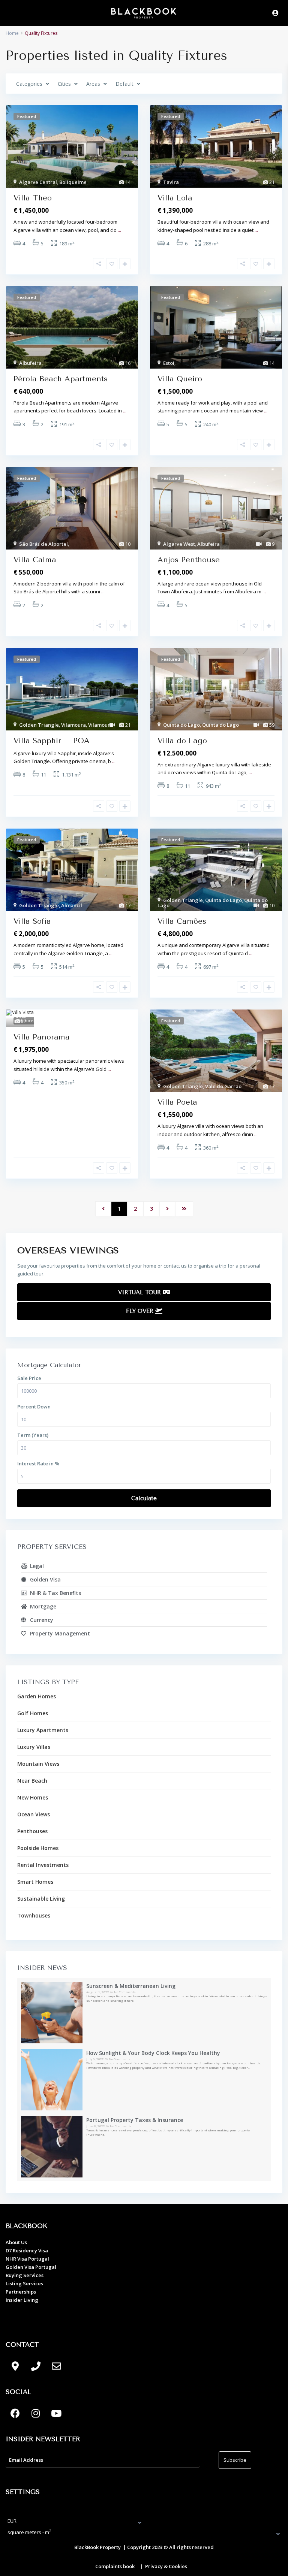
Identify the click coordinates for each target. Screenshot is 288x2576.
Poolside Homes (38, 1848)
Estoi (169, 363)
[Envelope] (56, 2366)
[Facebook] (15, 2413)
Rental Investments (43, 1865)
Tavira (171, 182)
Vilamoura (73, 725)
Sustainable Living (41, 1899)
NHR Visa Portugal (27, 2259)
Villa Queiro (180, 379)
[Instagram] (36, 2413)
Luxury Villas (34, 1747)
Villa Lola (175, 198)
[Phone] (36, 2366)
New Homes (33, 1797)
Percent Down (34, 1407)
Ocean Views (34, 1814)
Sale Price (29, 1378)
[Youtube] (56, 2413)
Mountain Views (38, 1764)
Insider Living (22, 2300)
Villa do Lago (182, 741)
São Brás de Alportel (43, 544)
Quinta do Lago (181, 725)
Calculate (144, 1498)
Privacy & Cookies (166, 2566)
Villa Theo (33, 198)
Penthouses (32, 1831)
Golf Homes (33, 1713)
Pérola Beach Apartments (61, 379)
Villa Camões (182, 921)
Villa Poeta (177, 1102)
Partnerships (21, 2292)
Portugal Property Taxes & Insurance (135, 2120)
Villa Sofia (32, 921)
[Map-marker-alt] (15, 2366)
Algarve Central (38, 182)
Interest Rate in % (38, 1463)
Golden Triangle (39, 725)
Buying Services (25, 2275)
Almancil (72, 905)
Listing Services (24, 2283)
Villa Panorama (42, 1037)
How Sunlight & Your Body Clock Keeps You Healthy (153, 2053)
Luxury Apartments (43, 1730)
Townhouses (34, 1915)
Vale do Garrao (223, 1086)
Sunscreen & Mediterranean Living (131, 1986)
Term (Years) (33, 1435)
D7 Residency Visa (27, 2250)
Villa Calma (35, 560)
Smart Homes (35, 1882)
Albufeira (30, 363)
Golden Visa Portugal (31, 2267)
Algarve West (179, 544)
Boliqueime (73, 182)
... (119, 230)
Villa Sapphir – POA (52, 741)
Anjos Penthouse (189, 560)
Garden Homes (37, 1696)
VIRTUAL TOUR (140, 1292)
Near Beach (32, 1781)
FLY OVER (141, 1311)
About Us (16, 2242)
